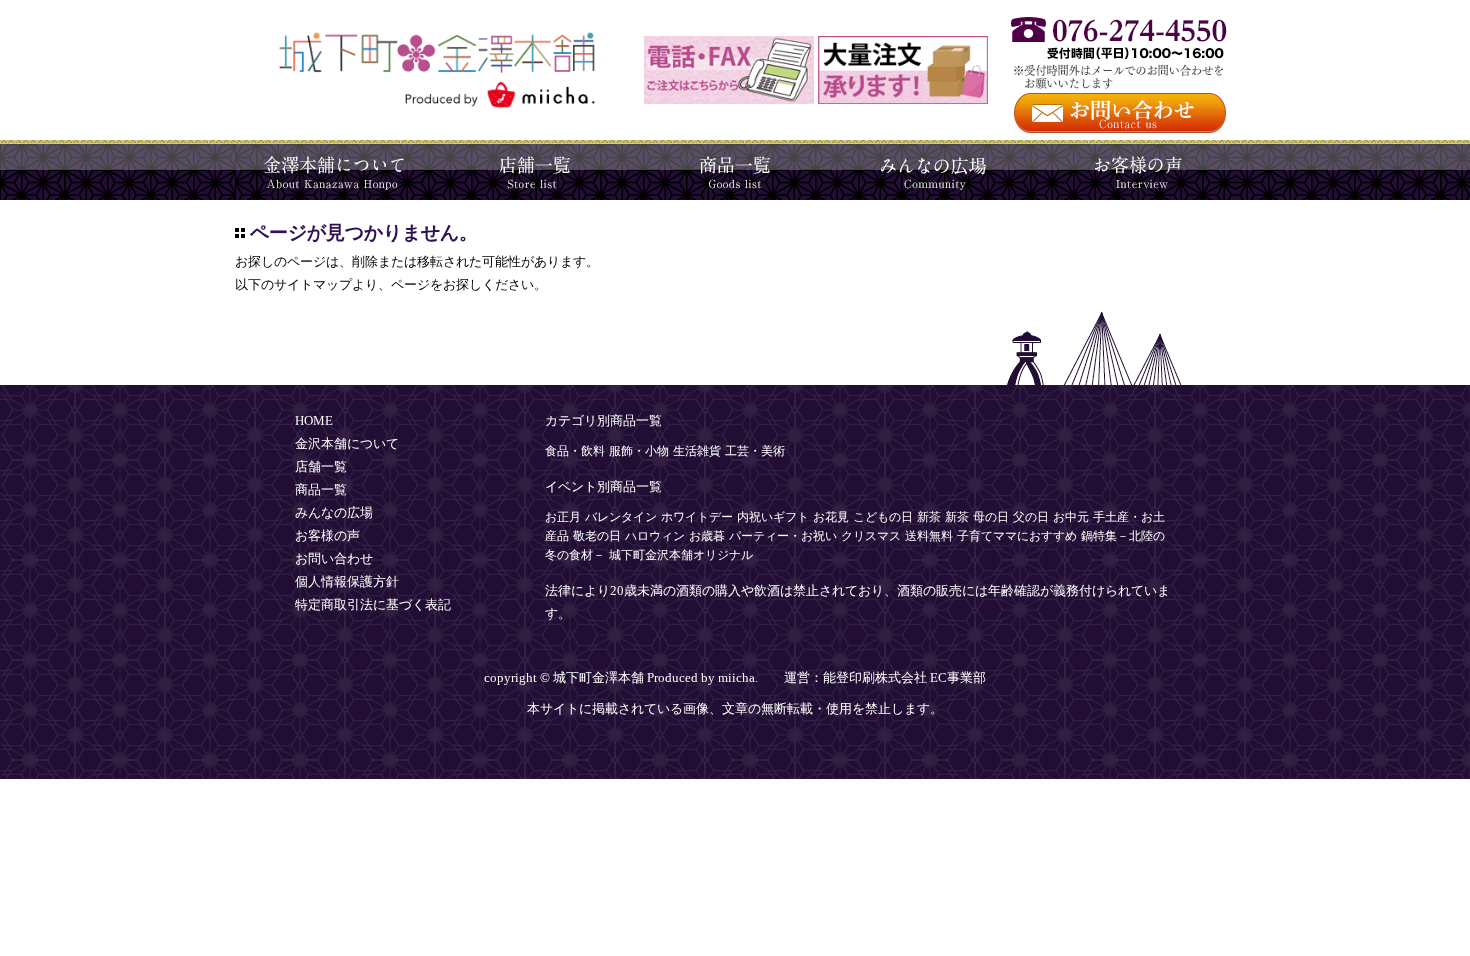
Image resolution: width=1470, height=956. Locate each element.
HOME (314, 421)
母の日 (991, 517)
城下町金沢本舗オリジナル (681, 555)
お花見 (831, 517)
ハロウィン (655, 536)
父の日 (1031, 517)
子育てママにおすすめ (1017, 536)
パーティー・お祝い (783, 536)
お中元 (1071, 517)
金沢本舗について (335, 170)
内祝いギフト (773, 517)
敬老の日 (597, 536)
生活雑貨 (697, 451)
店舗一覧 (535, 170)
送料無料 (929, 536)
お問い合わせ (334, 559)
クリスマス (871, 536)
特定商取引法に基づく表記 (373, 605)
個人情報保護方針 (347, 582)
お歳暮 (707, 536)
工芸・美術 (755, 451)
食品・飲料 (575, 451)
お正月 (563, 517)
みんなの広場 (935, 170)
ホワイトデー (697, 517)
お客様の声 (1135, 170)
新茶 (929, 517)
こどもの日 (883, 517)
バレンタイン (621, 517)
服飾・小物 (639, 451)
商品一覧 (735, 170)
